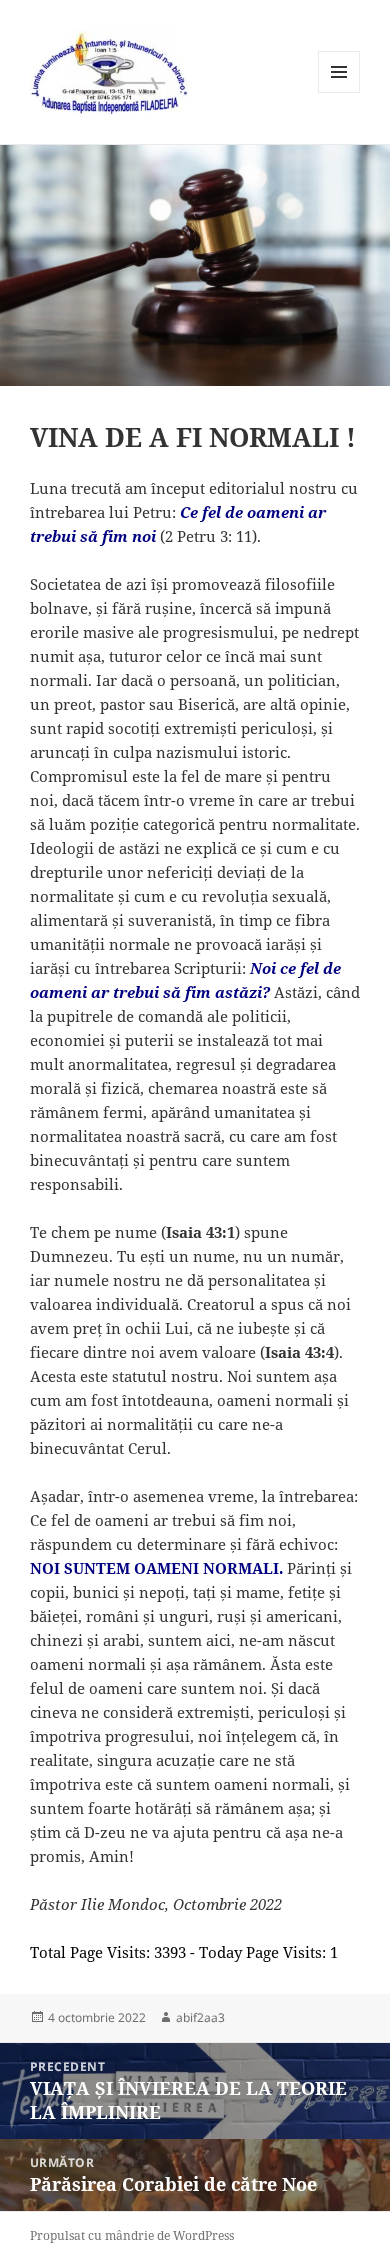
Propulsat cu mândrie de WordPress (132, 2235)
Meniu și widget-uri (339, 92)
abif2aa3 (200, 2017)
